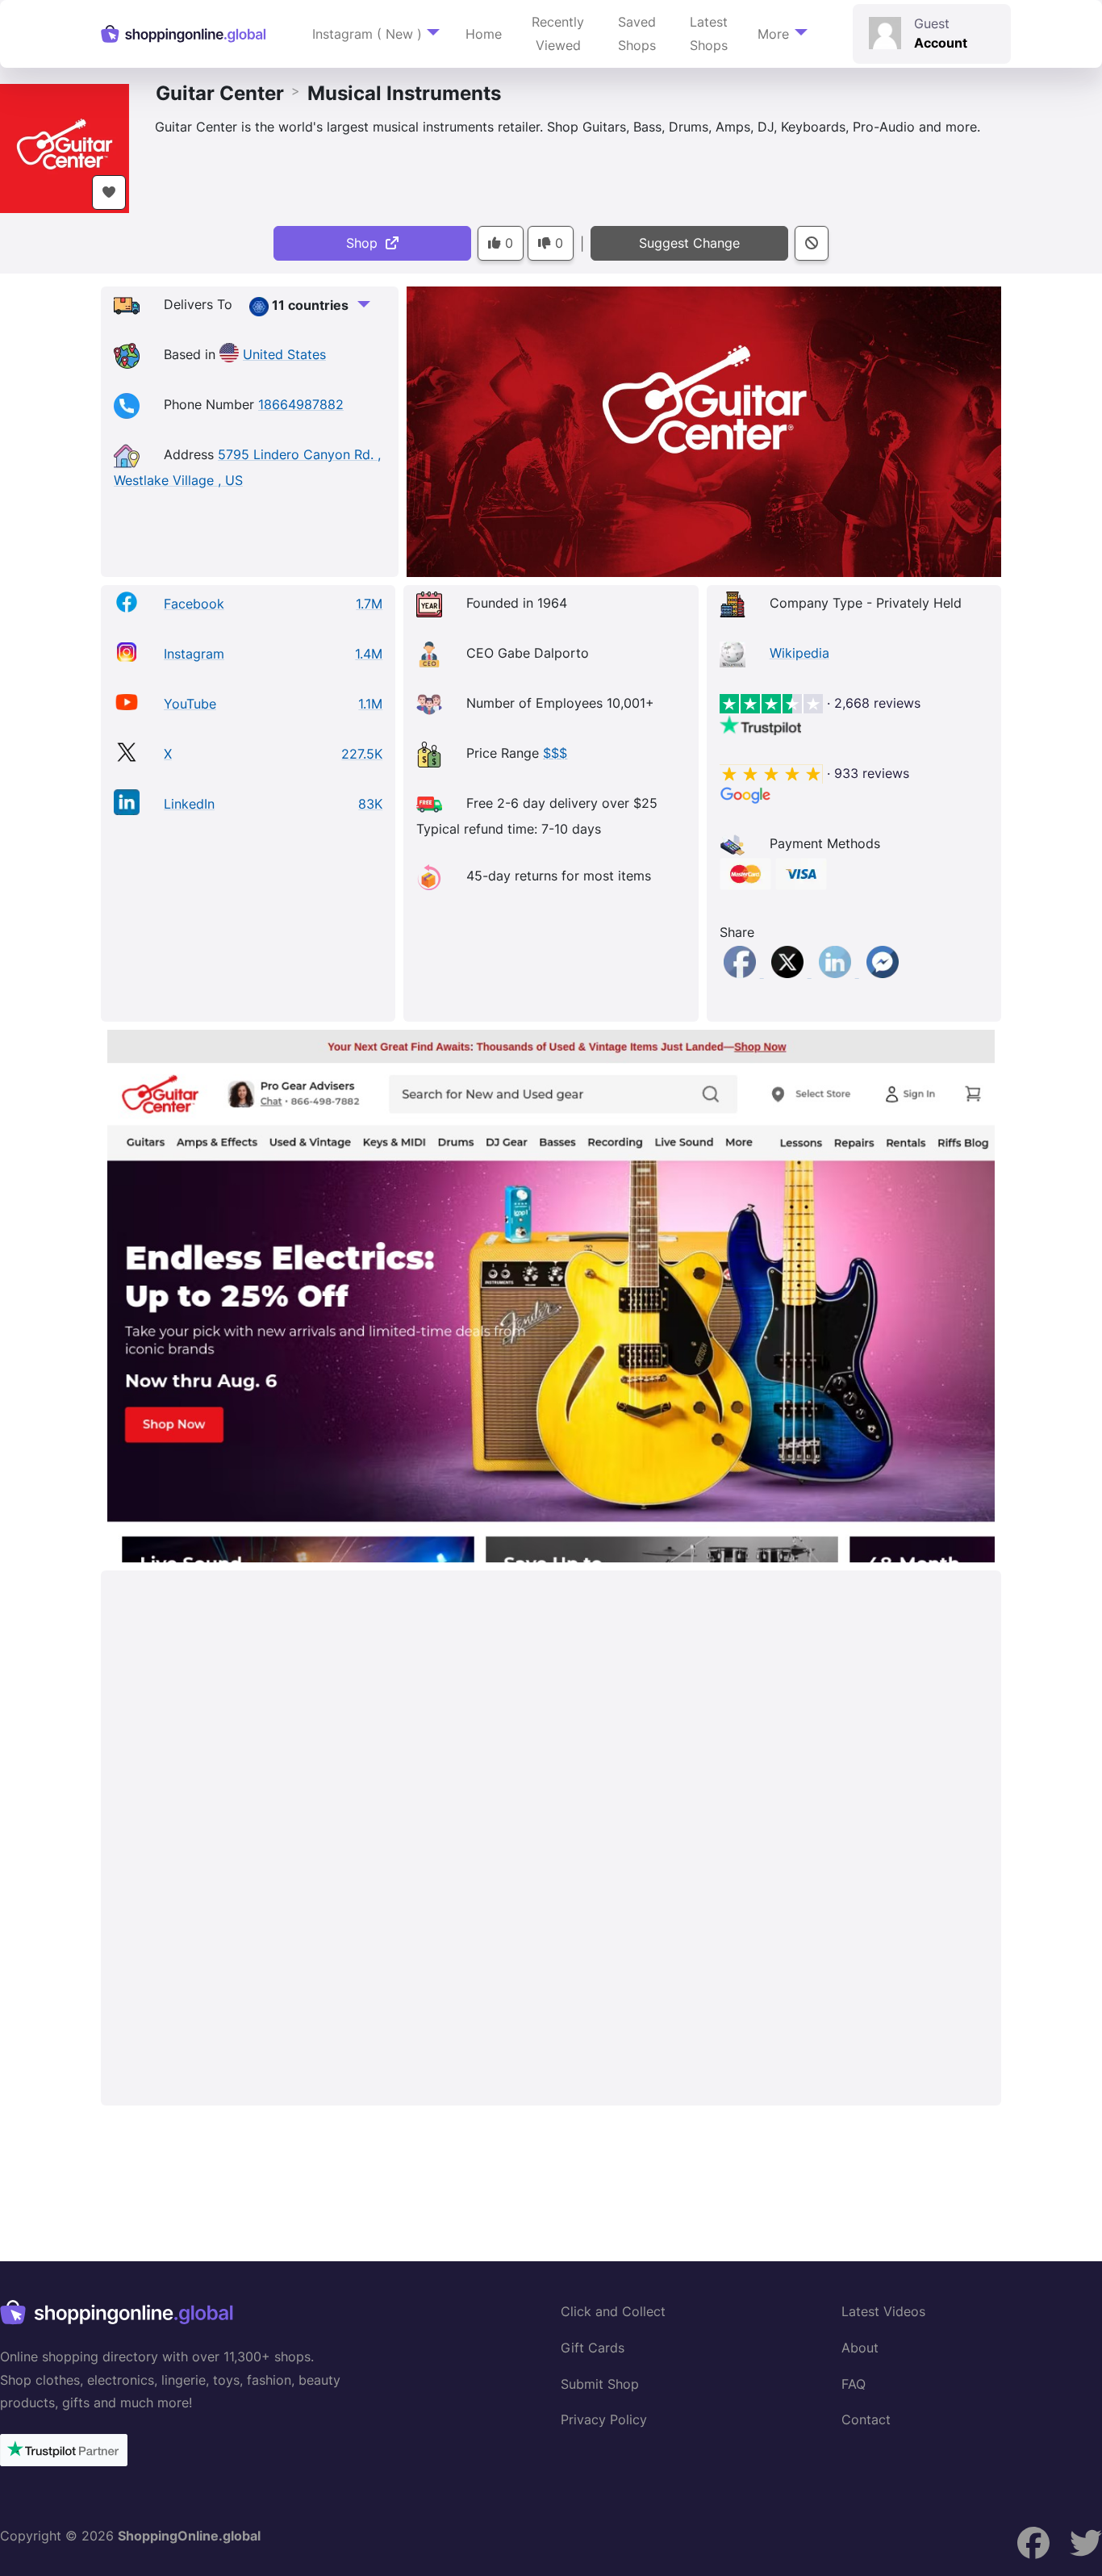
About (860, 2348)
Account (941, 43)
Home (484, 34)
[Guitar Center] (65, 147)
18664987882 (301, 404)
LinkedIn (189, 804)
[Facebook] (742, 972)
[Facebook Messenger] (883, 972)
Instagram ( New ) (367, 34)
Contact (866, 2419)
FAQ (854, 2384)
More (773, 34)
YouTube (190, 704)
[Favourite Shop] (109, 192)
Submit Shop (600, 2384)
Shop (366, 243)
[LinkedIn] (837, 972)
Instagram (194, 654)
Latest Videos (883, 2311)
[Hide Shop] (812, 243)
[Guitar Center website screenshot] (551, 1296)
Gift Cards (593, 2348)
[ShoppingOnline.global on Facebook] (1086, 2543)
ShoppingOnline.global (189, 2536)
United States (284, 354)
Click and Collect (613, 2311)
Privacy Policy (604, 2419)
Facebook (194, 604)
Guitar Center (220, 93)
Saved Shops (637, 33)
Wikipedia (799, 653)
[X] (789, 972)
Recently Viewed (558, 33)
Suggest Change (689, 243)
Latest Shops (709, 33)
